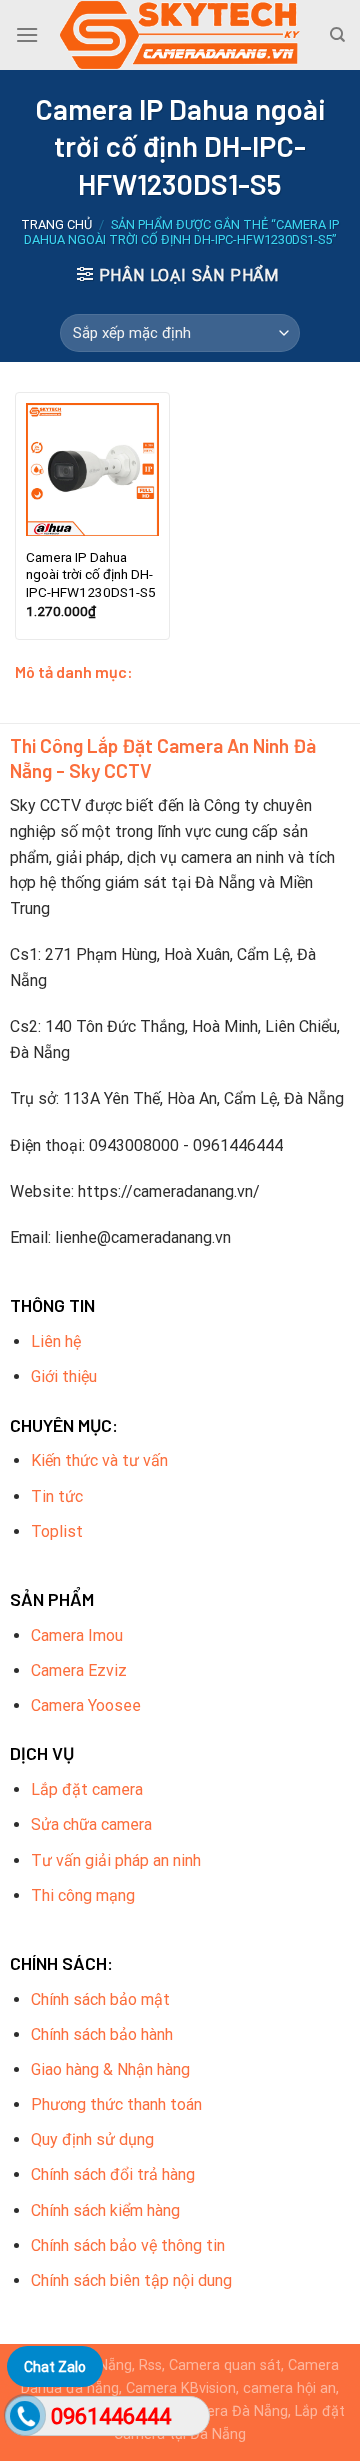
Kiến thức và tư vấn (99, 1460)
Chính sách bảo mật (100, 1999)
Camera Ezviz (79, 1670)
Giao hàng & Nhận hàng (110, 2069)
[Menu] (27, 34)
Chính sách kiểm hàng (105, 2210)
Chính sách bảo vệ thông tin (128, 2245)
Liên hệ (56, 1341)
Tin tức (57, 1496)
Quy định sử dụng (92, 2139)
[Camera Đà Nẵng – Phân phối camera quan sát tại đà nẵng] (180, 35)
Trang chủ (56, 224)
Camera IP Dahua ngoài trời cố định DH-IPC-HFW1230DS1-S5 (91, 574)
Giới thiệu (64, 1376)
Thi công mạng (83, 1895)
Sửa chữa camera (91, 1824)
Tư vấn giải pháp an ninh (116, 1860)
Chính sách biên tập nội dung (131, 2280)
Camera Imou (77, 1635)
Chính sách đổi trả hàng (113, 2174)
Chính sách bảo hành (102, 2034)
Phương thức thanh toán (116, 2104)
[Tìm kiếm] (337, 35)
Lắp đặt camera (87, 1789)
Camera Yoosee (86, 1705)
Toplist (57, 1531)
